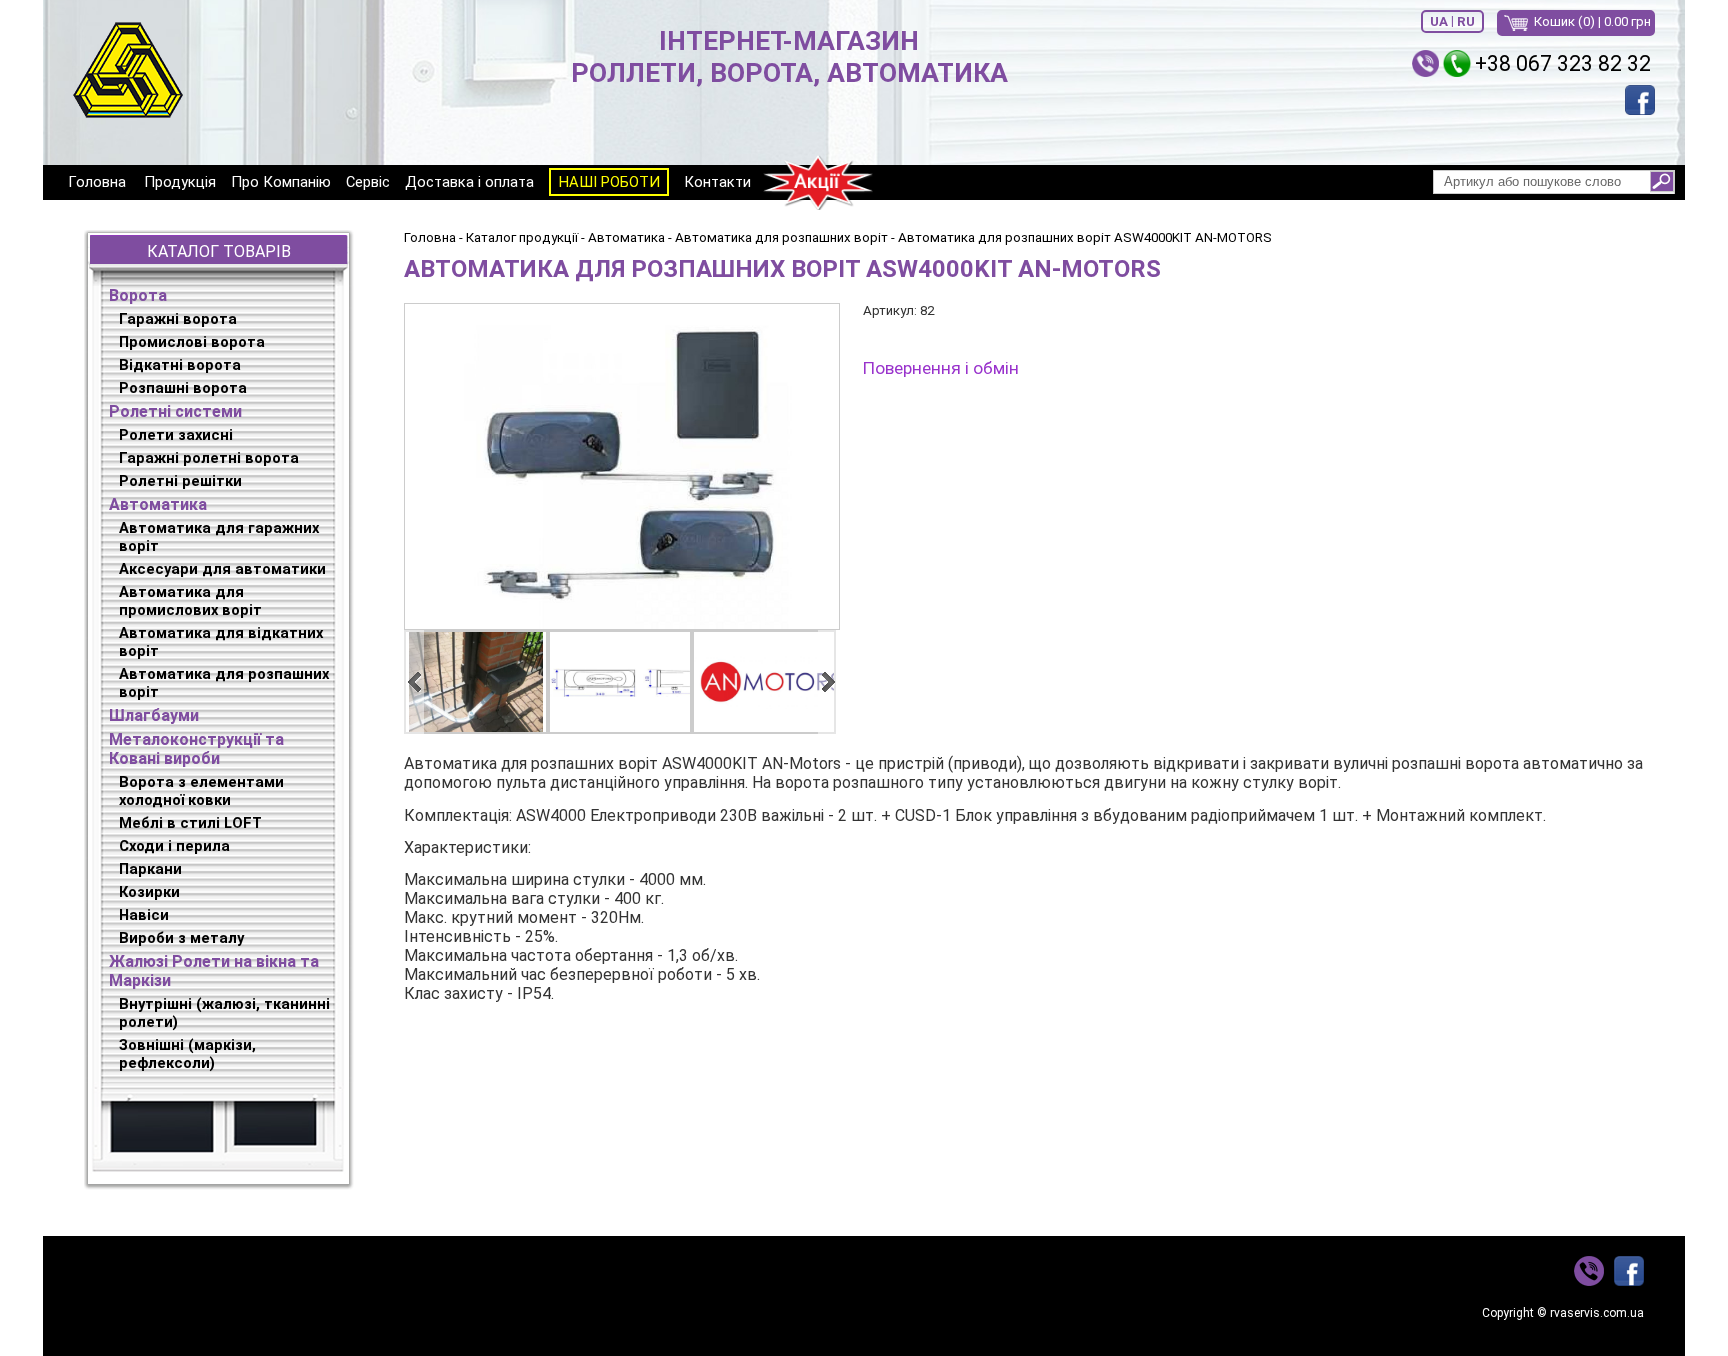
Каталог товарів (219, 251)
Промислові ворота (192, 342)
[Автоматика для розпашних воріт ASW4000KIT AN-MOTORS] (621, 466)
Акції (818, 182)
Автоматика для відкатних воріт (221, 642)
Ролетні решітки (180, 481)
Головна (97, 182)
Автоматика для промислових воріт (190, 601)
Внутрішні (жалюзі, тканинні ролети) (224, 1013)
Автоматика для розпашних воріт (224, 683)
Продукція (180, 182)
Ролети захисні (176, 435)
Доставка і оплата (469, 182)
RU (1466, 21)
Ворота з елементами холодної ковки (201, 791)
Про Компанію (281, 182)
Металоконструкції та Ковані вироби (196, 749)
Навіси (144, 915)
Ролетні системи (175, 411)
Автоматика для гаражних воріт (219, 537)
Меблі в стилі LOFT (190, 823)
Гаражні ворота (178, 319)
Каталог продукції (522, 237)
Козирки (149, 892)
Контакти (717, 182)
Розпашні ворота (183, 388)
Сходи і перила (174, 846)
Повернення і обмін (941, 368)
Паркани (150, 869)
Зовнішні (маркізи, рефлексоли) (187, 1054)
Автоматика (158, 504)
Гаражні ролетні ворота (209, 458)
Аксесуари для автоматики (222, 569)
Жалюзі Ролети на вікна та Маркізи (214, 971)
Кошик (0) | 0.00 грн (1592, 21)
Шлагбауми (154, 715)
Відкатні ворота (180, 365)
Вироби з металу (181, 938)
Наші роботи (609, 182)
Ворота (138, 295)
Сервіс (368, 182)
